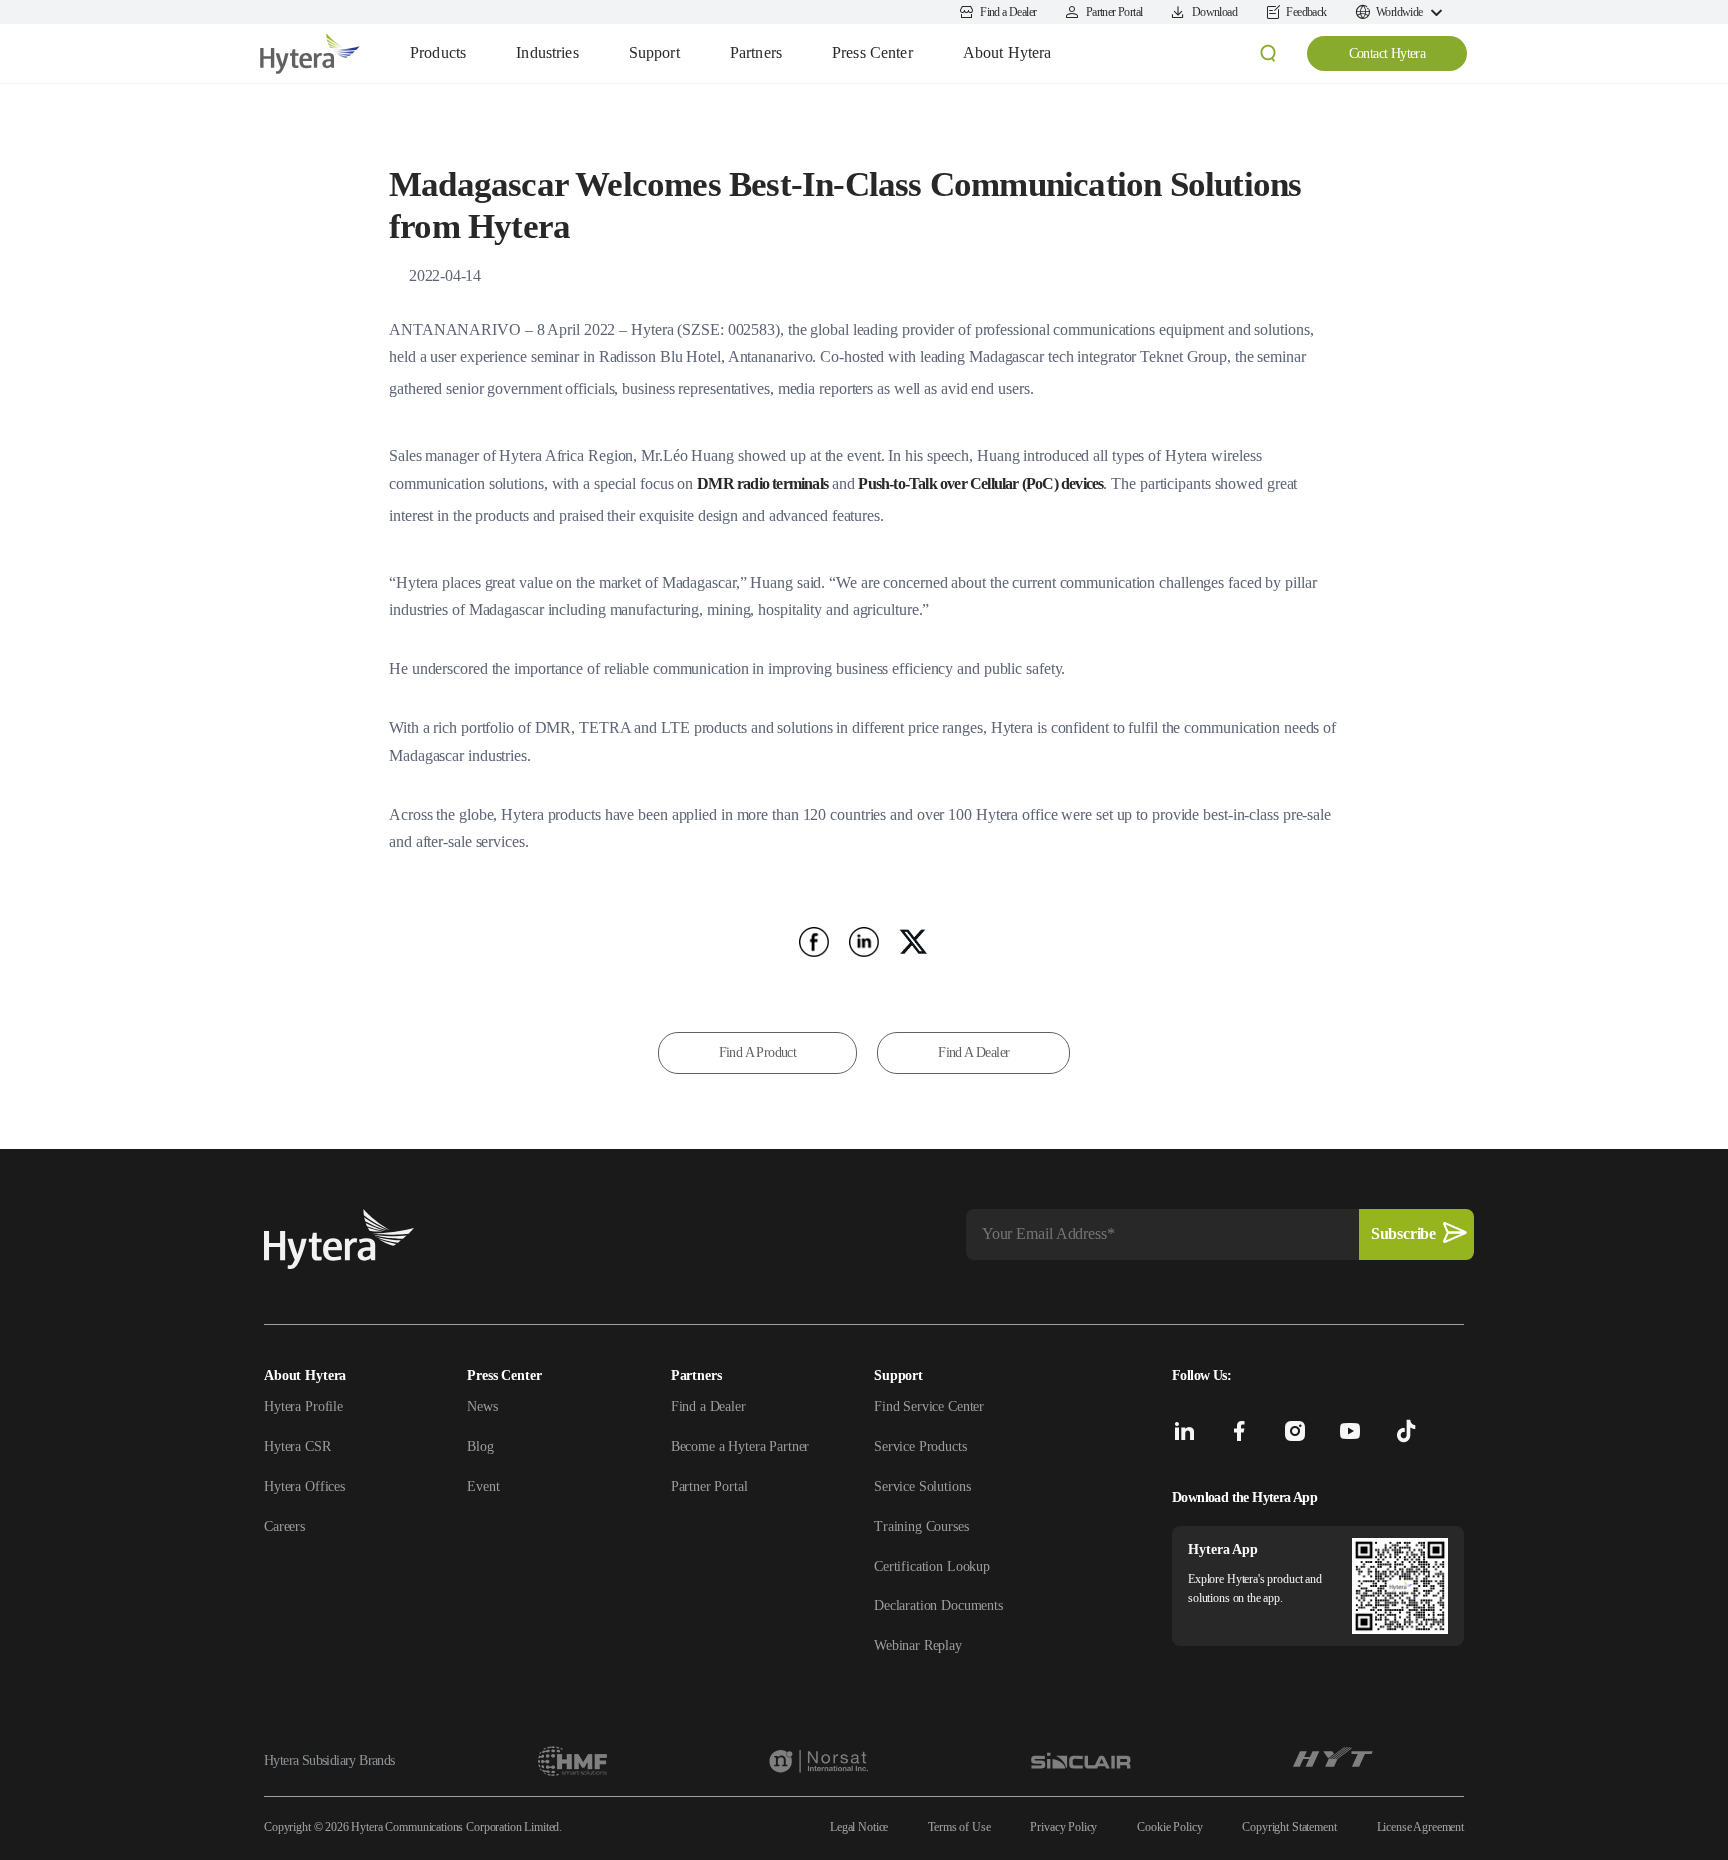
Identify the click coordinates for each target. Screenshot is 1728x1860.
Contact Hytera (1387, 53)
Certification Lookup (932, 1566)
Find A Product (758, 1052)
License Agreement (1420, 1827)
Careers (284, 1526)
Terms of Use (959, 1827)
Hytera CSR (297, 1446)
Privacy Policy (1063, 1827)
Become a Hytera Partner (740, 1446)
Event (483, 1486)
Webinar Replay (918, 1645)
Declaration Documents (938, 1605)
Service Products (920, 1446)
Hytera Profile (303, 1406)
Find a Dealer (708, 1406)
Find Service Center (929, 1406)
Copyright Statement (1289, 1827)
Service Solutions (922, 1486)
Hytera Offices (304, 1486)
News (482, 1406)
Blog (480, 1446)
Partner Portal (709, 1486)
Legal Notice (859, 1827)
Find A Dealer (973, 1052)
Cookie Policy (1169, 1827)
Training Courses (921, 1526)
